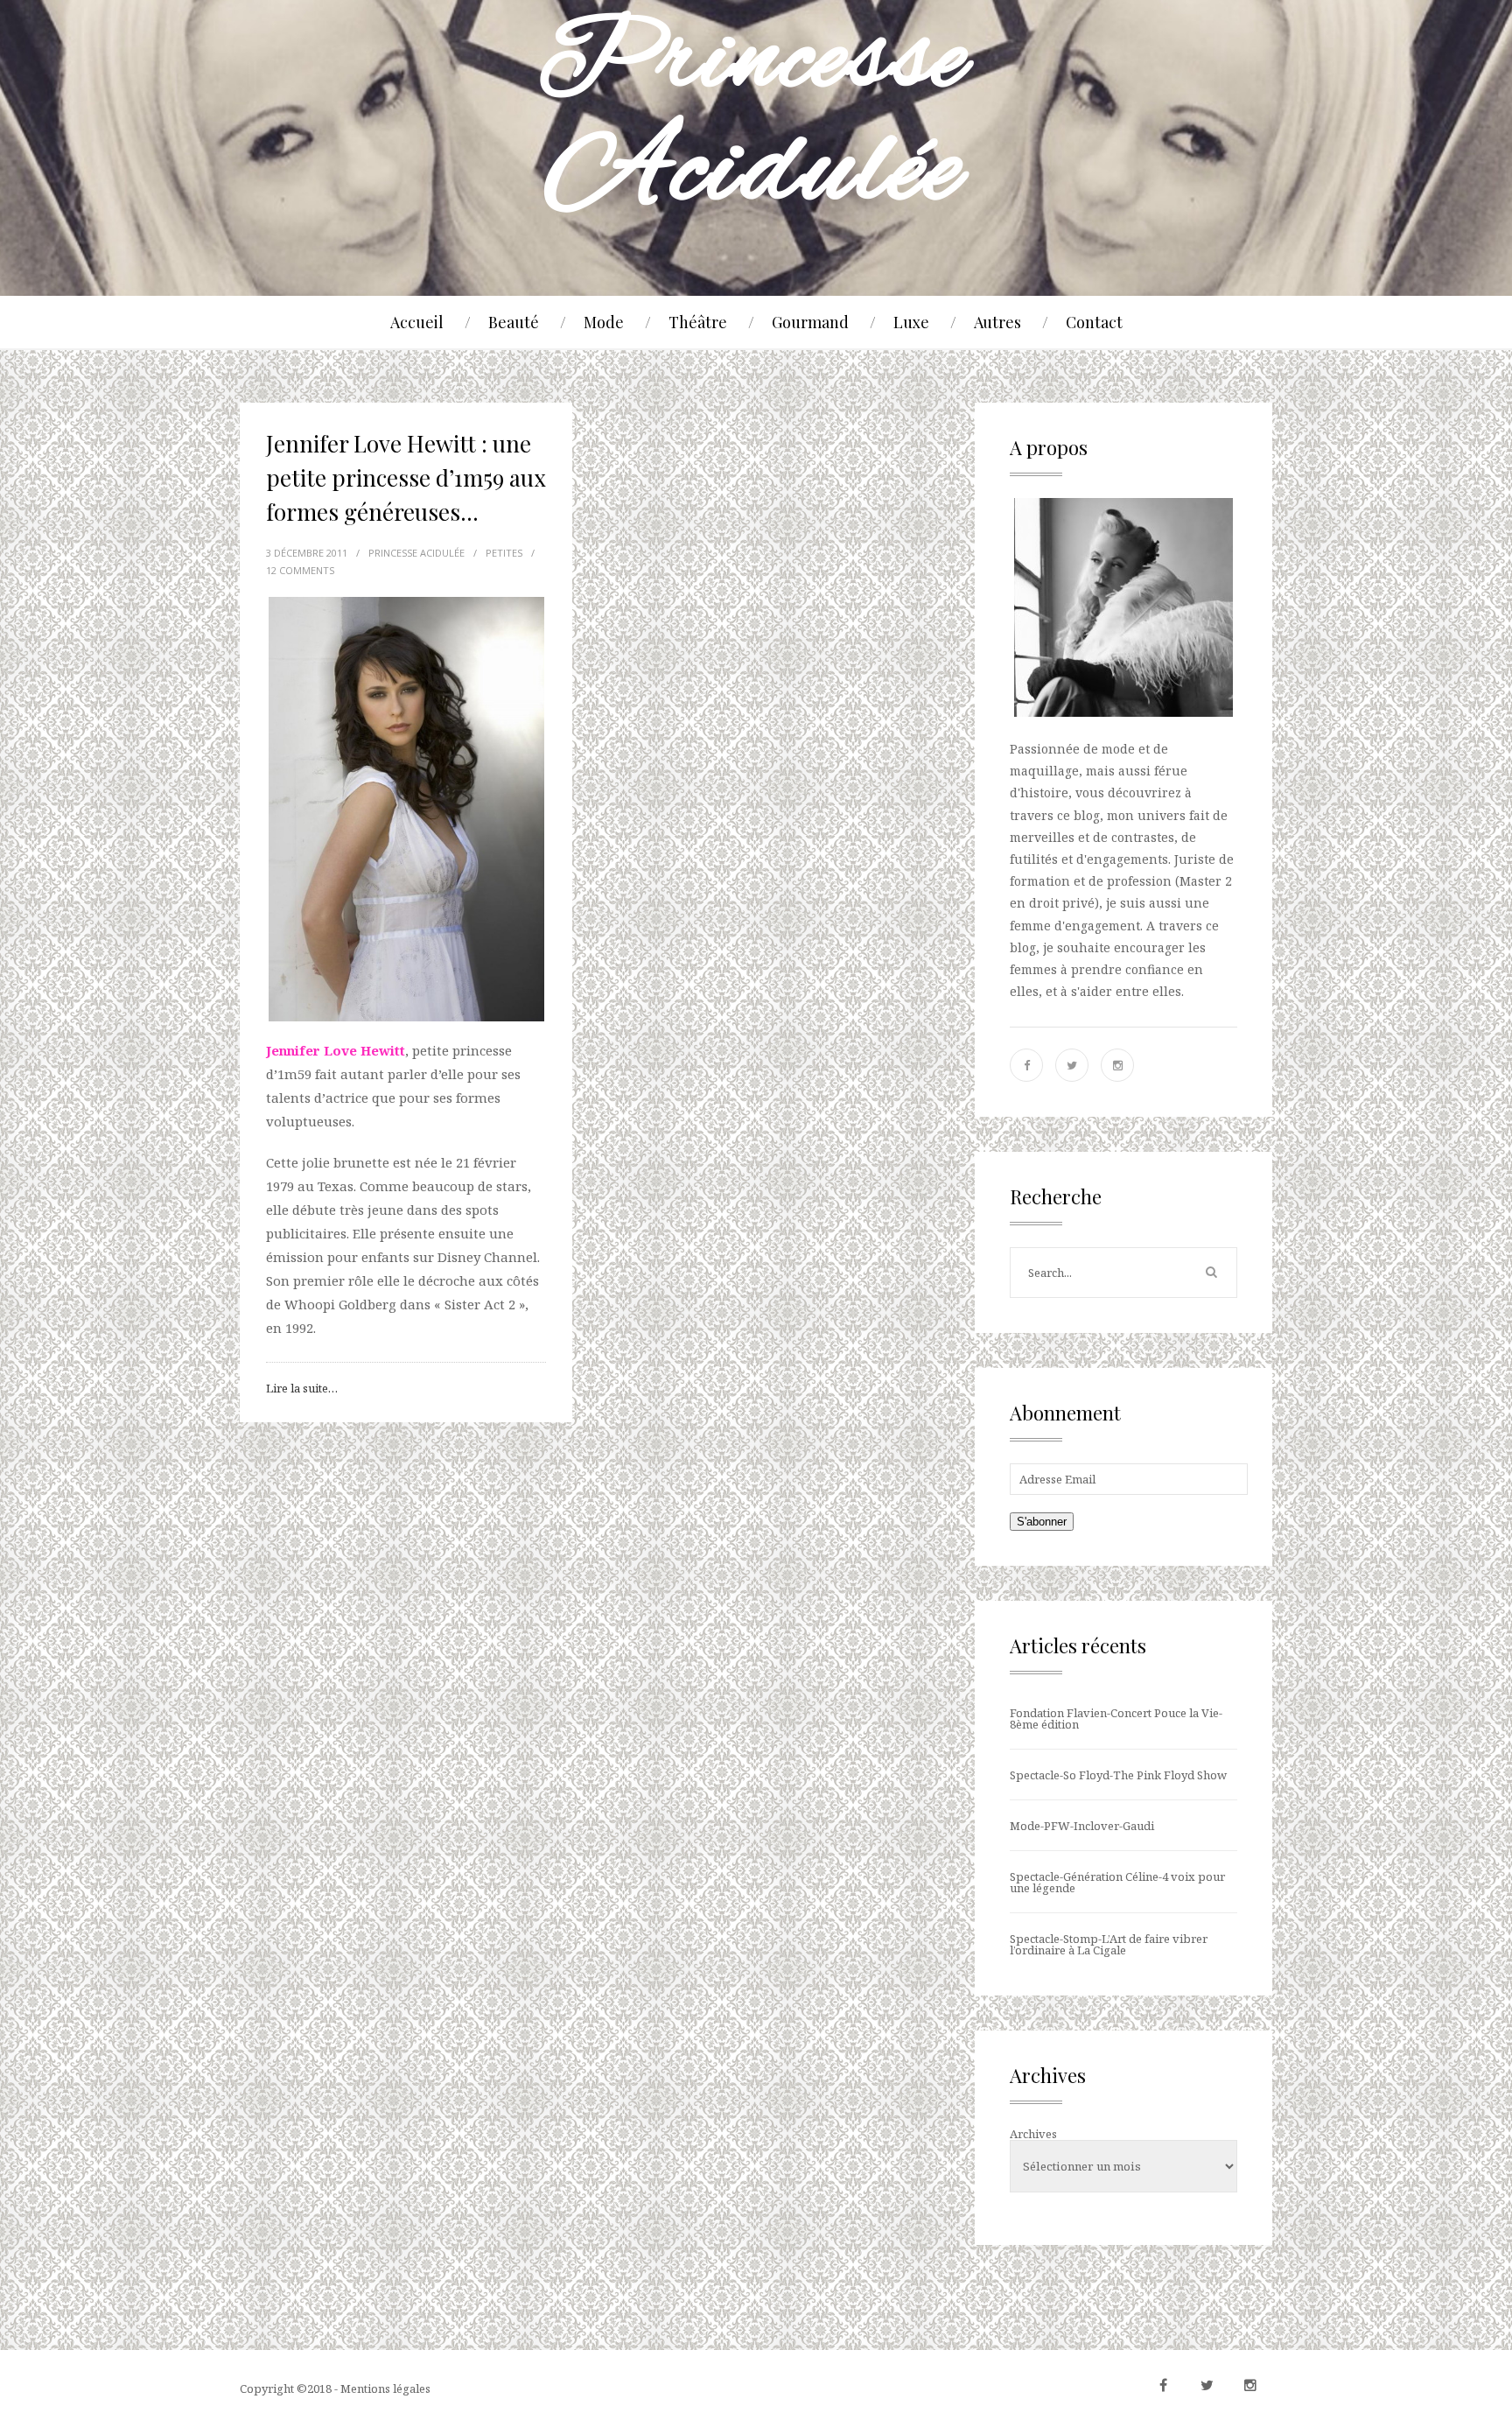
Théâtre (698, 322)
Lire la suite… (302, 1388)
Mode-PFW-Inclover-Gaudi (1082, 1826)
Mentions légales (385, 2388)
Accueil (417, 322)
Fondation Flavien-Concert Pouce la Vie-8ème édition (1116, 1719)
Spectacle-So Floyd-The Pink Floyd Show (1118, 1775)
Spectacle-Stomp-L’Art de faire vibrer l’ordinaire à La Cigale (1109, 1944)
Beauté (514, 322)
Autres (997, 322)
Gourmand (810, 322)
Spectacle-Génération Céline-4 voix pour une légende (1117, 1882)
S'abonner (1042, 1522)
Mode (604, 322)
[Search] (1211, 1273)
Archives (1033, 2134)
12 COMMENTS (300, 570)
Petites (504, 553)
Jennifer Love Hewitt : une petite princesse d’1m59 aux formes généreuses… (406, 477)
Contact (1094, 322)
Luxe (911, 322)
